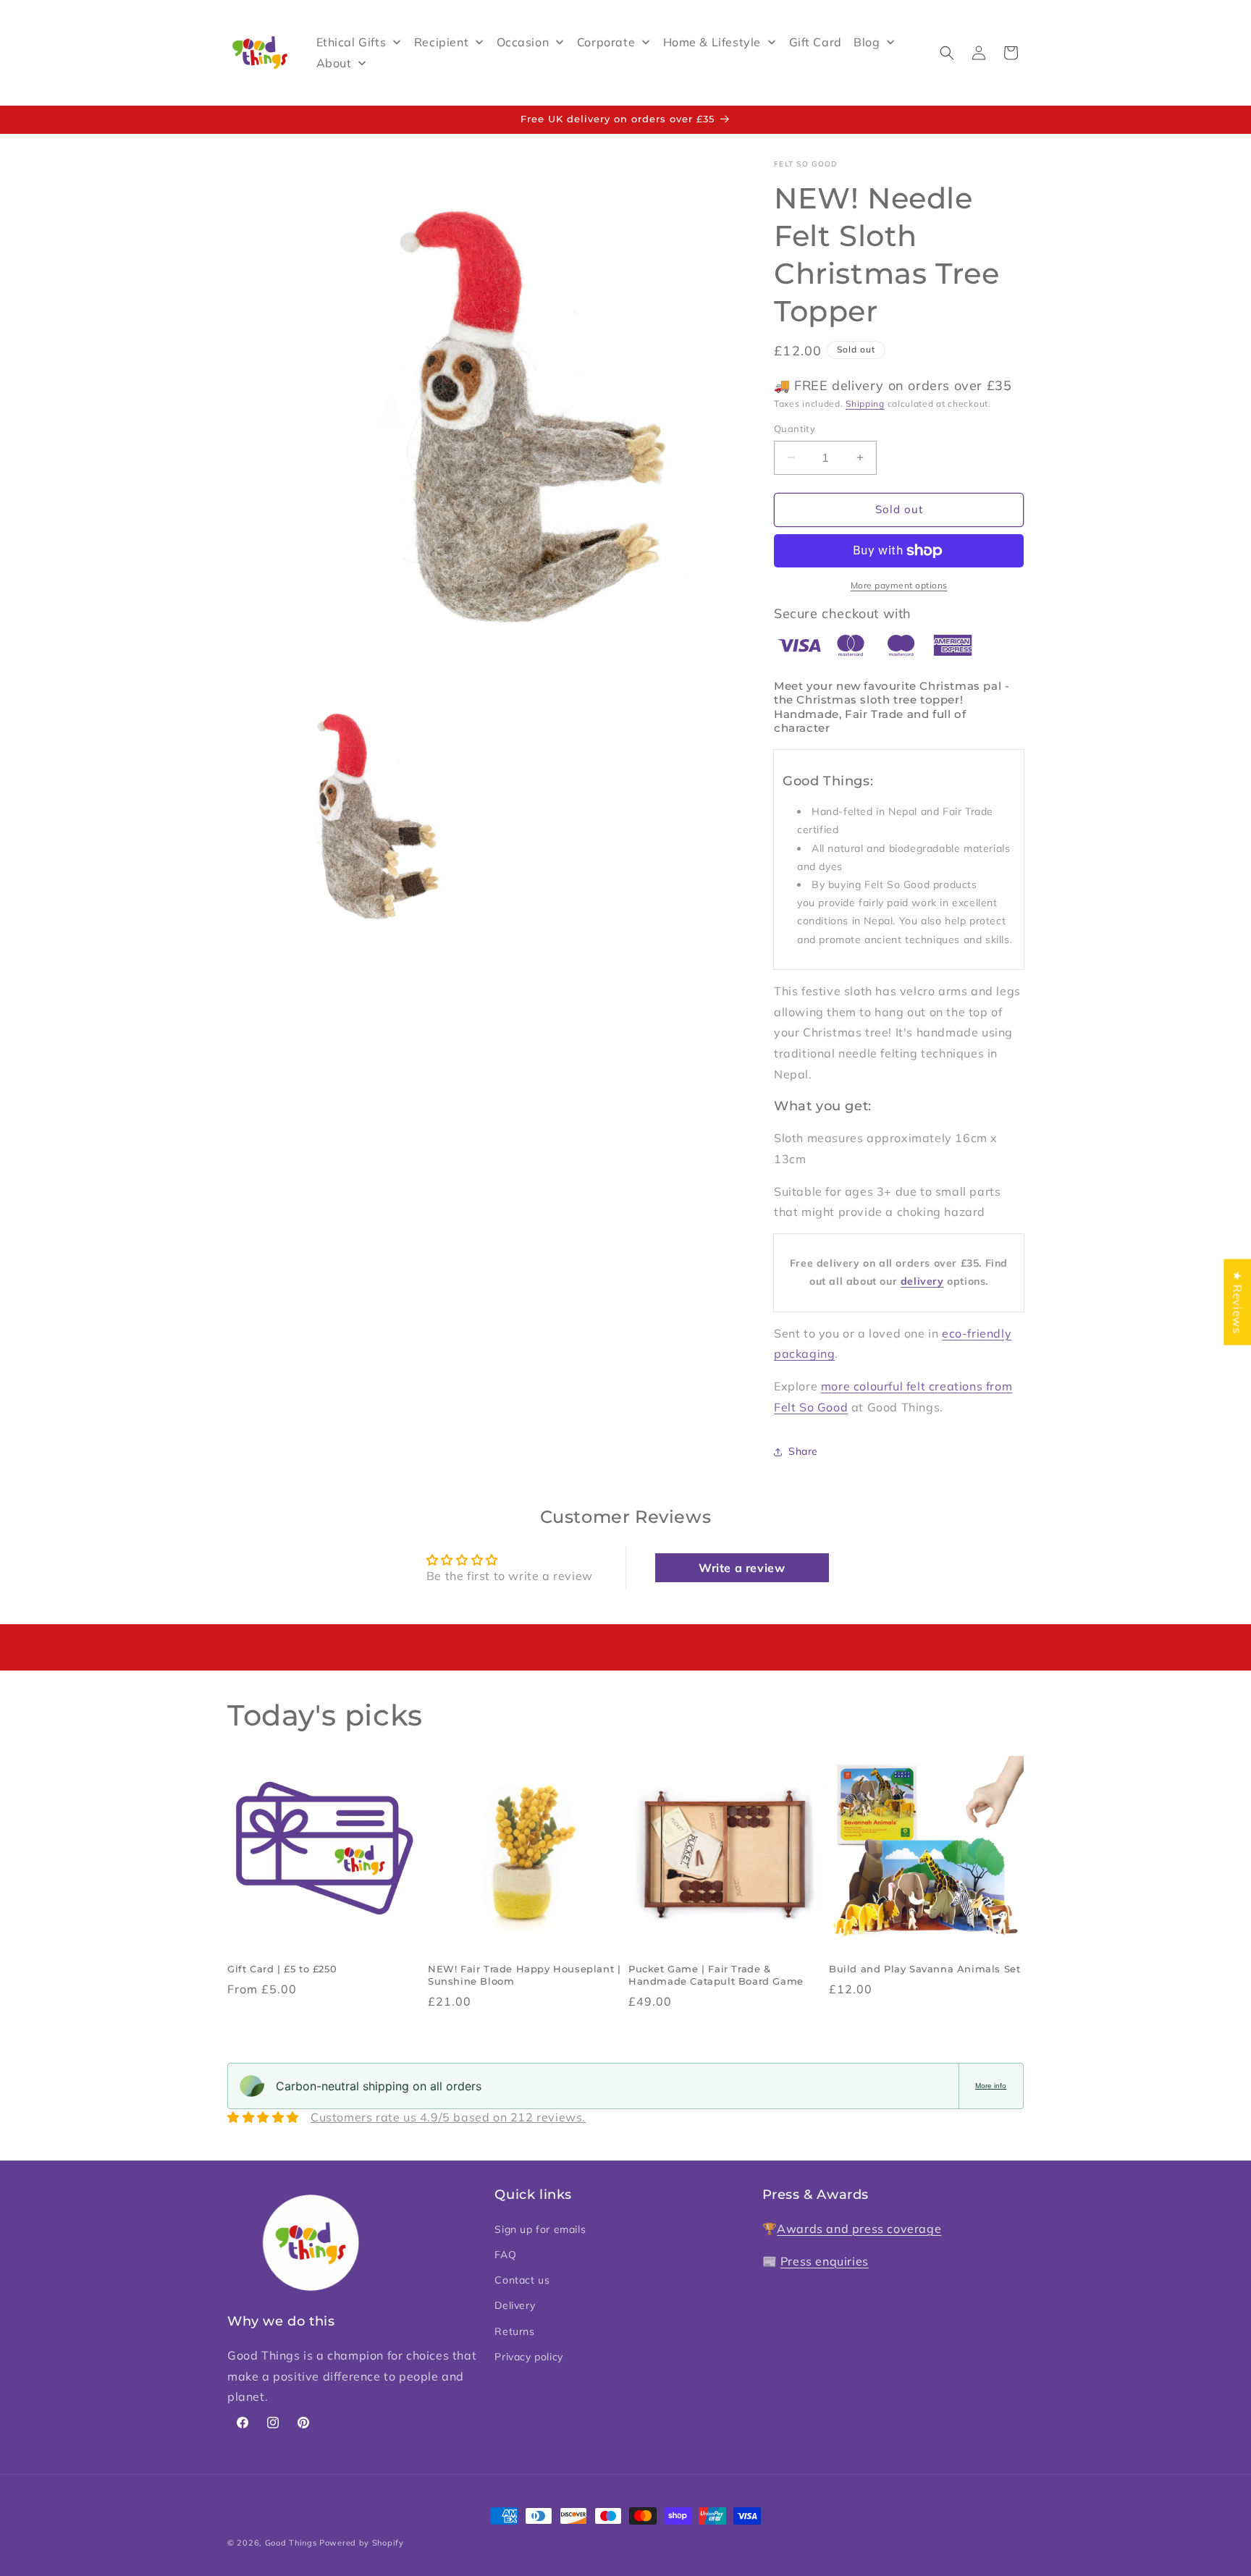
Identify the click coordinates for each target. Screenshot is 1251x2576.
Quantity (795, 428)
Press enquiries (825, 2260)
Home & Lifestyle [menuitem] (712, 42)
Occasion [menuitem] (523, 42)
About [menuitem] (334, 63)
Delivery (515, 2305)
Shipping (865, 404)
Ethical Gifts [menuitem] (351, 42)
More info (991, 2086)
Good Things (291, 2543)
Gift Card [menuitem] (816, 42)
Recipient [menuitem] (441, 42)
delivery (922, 1281)
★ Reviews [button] (1237, 1302)
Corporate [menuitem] (606, 42)
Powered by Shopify (362, 2543)
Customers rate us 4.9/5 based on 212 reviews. (448, 2117)
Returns (514, 2331)
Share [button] (803, 1451)
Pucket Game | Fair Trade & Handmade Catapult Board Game (716, 1975)
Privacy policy (528, 2356)
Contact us (522, 2280)
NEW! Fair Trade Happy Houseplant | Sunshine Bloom (524, 1975)
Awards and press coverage (859, 2228)
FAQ (505, 2254)
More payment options (899, 585)
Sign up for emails (540, 2229)
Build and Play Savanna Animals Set (924, 1969)
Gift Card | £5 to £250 (282, 1969)
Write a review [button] (742, 1568)
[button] (947, 53)
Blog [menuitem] (867, 42)
